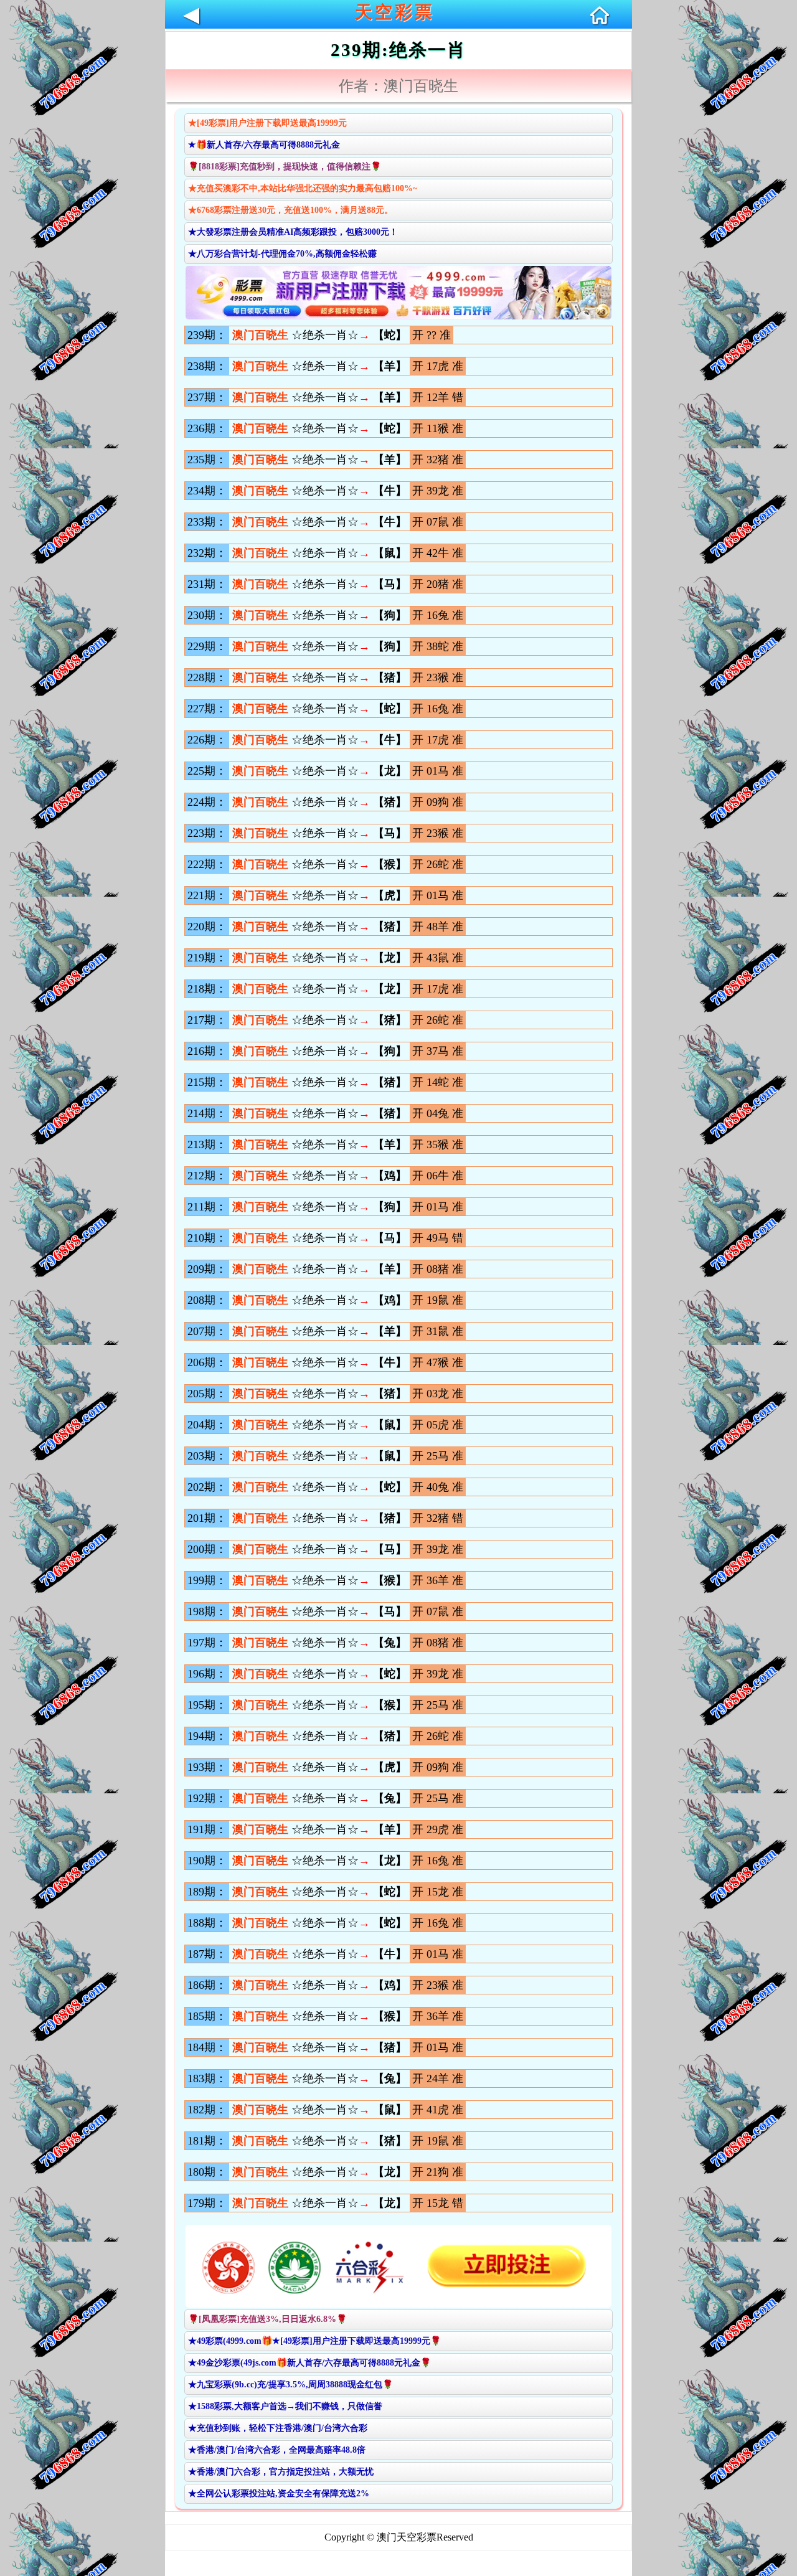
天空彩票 (395, 12)
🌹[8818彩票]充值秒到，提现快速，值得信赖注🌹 (285, 167)
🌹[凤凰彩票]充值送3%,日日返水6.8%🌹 (267, 2319)
